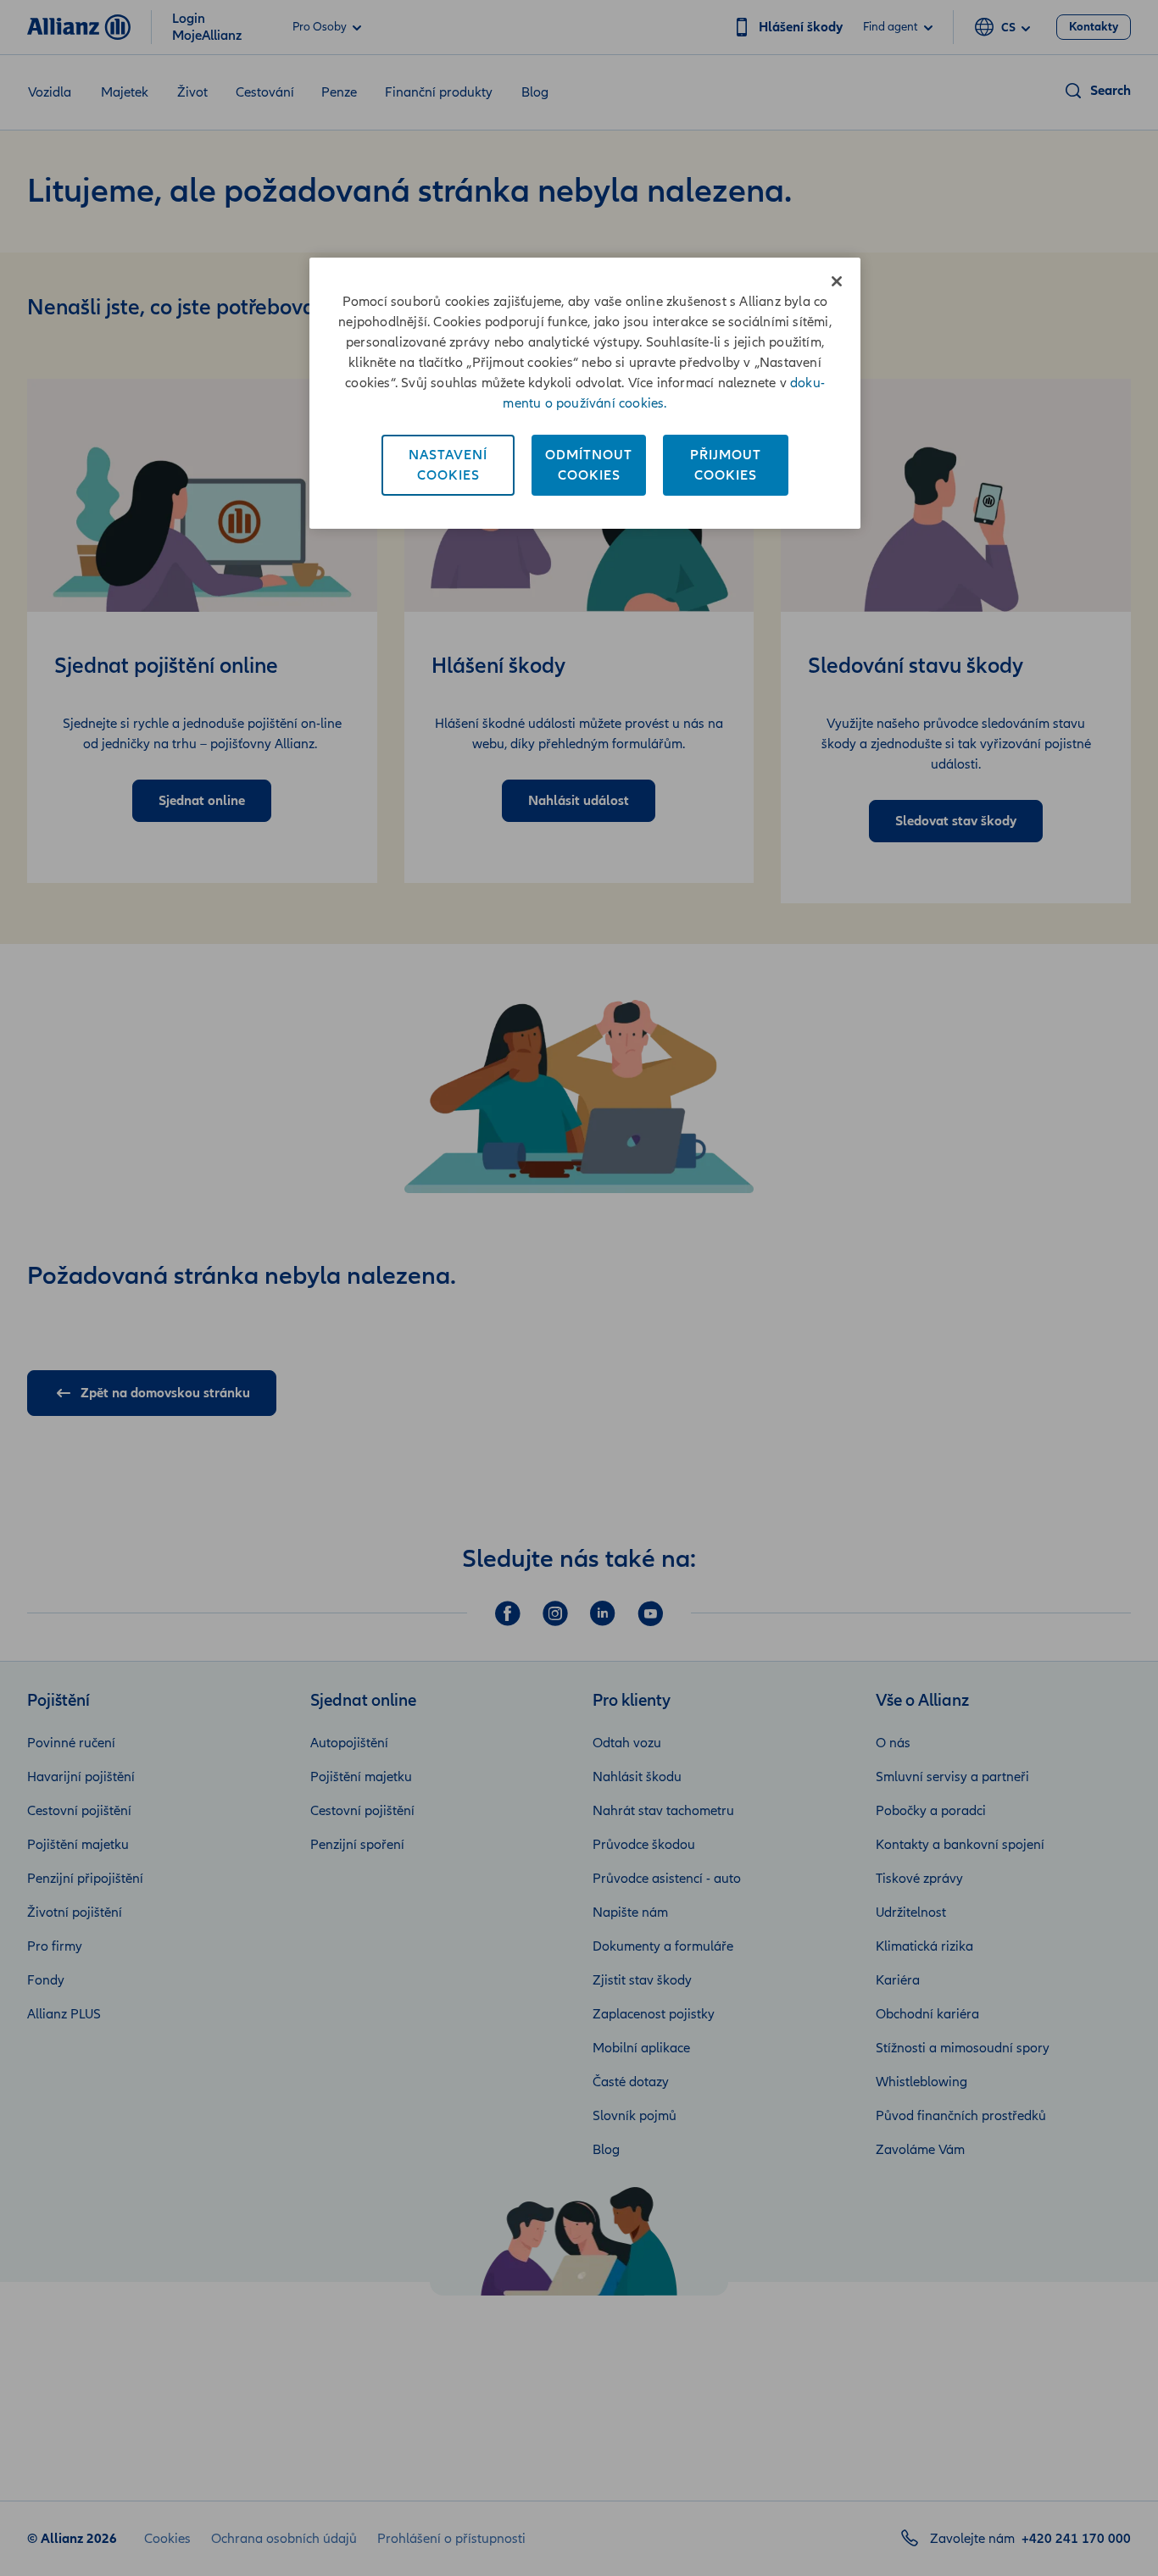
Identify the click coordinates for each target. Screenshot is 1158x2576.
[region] (585, 393)
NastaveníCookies (448, 465)
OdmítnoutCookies (589, 465)
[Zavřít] (837, 281)
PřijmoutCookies (726, 465)
